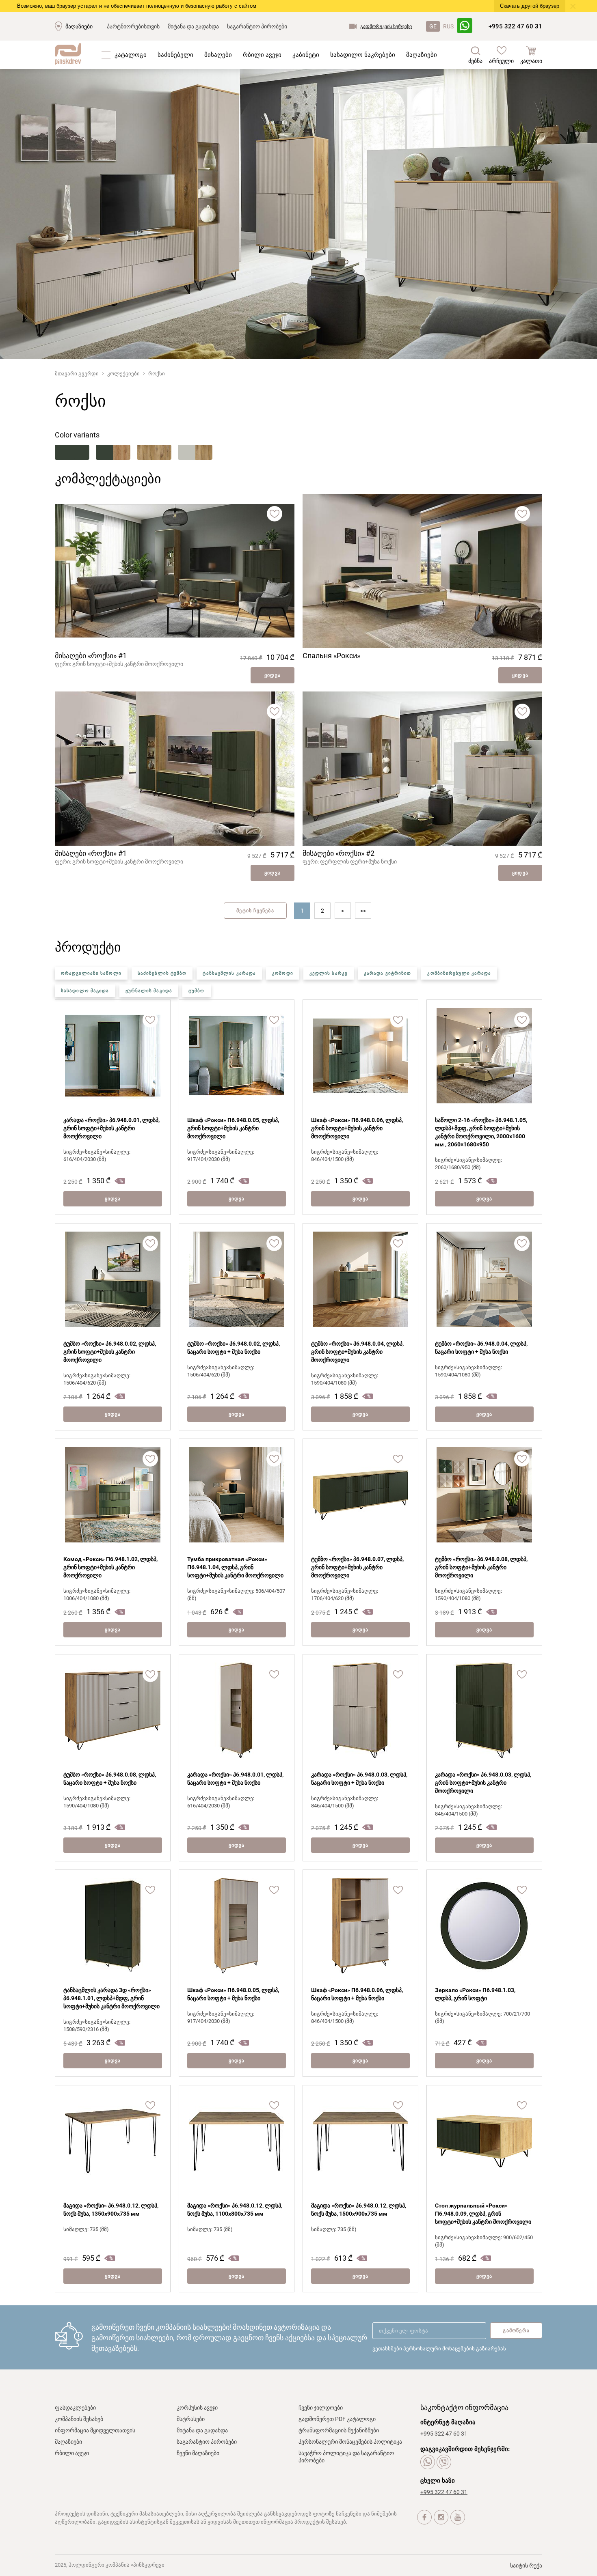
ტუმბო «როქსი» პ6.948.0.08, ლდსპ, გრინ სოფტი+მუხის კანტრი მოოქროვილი (481, 1567)
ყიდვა (273, 675)
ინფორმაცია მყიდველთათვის (95, 2430)
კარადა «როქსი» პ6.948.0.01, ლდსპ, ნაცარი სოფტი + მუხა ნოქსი (235, 1779)
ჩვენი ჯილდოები (321, 2408)
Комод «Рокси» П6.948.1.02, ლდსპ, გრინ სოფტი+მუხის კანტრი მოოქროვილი (110, 1567)
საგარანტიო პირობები (257, 26)
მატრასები (191, 2419)
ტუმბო (197, 991)
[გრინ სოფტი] (72, 452)
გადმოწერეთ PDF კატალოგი (337, 2419)
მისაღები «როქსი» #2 (339, 853)
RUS (448, 26)
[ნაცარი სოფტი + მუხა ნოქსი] (195, 452)
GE (433, 26)
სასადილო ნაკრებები (363, 55)
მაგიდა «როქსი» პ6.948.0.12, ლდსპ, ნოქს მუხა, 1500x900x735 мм (359, 2210)
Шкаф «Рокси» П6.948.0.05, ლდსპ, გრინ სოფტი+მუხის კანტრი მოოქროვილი (233, 1128)
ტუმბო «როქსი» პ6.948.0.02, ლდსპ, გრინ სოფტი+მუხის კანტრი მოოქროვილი (110, 1352)
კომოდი (283, 973)
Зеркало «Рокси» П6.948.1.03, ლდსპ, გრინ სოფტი (475, 1994)
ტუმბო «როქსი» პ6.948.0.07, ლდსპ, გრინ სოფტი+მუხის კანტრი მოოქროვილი (357, 1567)
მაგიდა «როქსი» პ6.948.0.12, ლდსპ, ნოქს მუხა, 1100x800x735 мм (235, 2210)
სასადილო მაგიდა (85, 991)
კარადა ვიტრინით (388, 973)
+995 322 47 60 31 (515, 26)
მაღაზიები (79, 26)
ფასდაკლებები (75, 2408)
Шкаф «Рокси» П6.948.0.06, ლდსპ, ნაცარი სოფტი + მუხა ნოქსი (357, 1994)
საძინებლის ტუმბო (162, 973)
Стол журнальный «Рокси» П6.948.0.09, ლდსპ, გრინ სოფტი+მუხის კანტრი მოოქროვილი (483, 2214)
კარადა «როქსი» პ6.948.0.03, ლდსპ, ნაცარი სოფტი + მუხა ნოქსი (359, 1779)
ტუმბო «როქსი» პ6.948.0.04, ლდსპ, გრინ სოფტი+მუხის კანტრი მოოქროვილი (357, 1352)
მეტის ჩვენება (255, 911)
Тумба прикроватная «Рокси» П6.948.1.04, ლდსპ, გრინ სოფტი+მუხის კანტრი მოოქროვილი (235, 1567)
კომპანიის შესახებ (79, 2419)
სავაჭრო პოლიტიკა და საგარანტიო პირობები (346, 2457)
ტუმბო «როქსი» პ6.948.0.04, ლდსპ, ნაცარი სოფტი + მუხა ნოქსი (481, 1348)
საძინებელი (175, 55)
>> (363, 911)
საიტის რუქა (526, 2565)
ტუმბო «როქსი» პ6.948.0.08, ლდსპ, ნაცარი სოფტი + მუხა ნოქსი (110, 1779)
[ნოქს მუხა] (154, 452)
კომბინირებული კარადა (459, 973)
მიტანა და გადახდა (193, 26)
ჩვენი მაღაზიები (198, 2453)
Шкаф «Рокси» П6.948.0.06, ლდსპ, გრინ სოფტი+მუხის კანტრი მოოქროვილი (357, 1128)
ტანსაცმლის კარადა (229, 973)
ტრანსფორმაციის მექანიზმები (339, 2430)
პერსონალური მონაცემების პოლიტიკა (350, 2442)
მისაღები (218, 55)
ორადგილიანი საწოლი (91, 973)
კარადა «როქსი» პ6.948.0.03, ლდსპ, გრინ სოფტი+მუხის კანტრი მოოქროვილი (483, 1783)
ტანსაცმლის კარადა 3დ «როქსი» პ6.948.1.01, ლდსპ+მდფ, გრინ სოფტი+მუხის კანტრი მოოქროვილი (111, 1998)
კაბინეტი (306, 55)
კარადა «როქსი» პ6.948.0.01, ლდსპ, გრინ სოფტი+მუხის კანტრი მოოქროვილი (111, 1128)
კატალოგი (131, 55)
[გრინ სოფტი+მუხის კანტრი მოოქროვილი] (113, 452)
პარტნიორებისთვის (133, 26)
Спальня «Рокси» (331, 656)
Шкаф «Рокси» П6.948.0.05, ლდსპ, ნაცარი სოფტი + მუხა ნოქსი (233, 1994)
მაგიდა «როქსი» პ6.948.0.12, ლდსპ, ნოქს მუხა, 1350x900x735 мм (111, 2210)
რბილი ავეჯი (262, 55)
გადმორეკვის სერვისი (386, 26)
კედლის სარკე (329, 973)
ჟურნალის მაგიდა (149, 991)
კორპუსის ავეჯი (197, 2408)
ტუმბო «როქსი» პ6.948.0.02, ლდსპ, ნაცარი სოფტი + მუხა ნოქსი (234, 1348)
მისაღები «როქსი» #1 (91, 656)
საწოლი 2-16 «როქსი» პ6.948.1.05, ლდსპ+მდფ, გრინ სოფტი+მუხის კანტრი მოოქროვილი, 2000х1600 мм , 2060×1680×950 (481, 1132)
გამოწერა (516, 2330)
